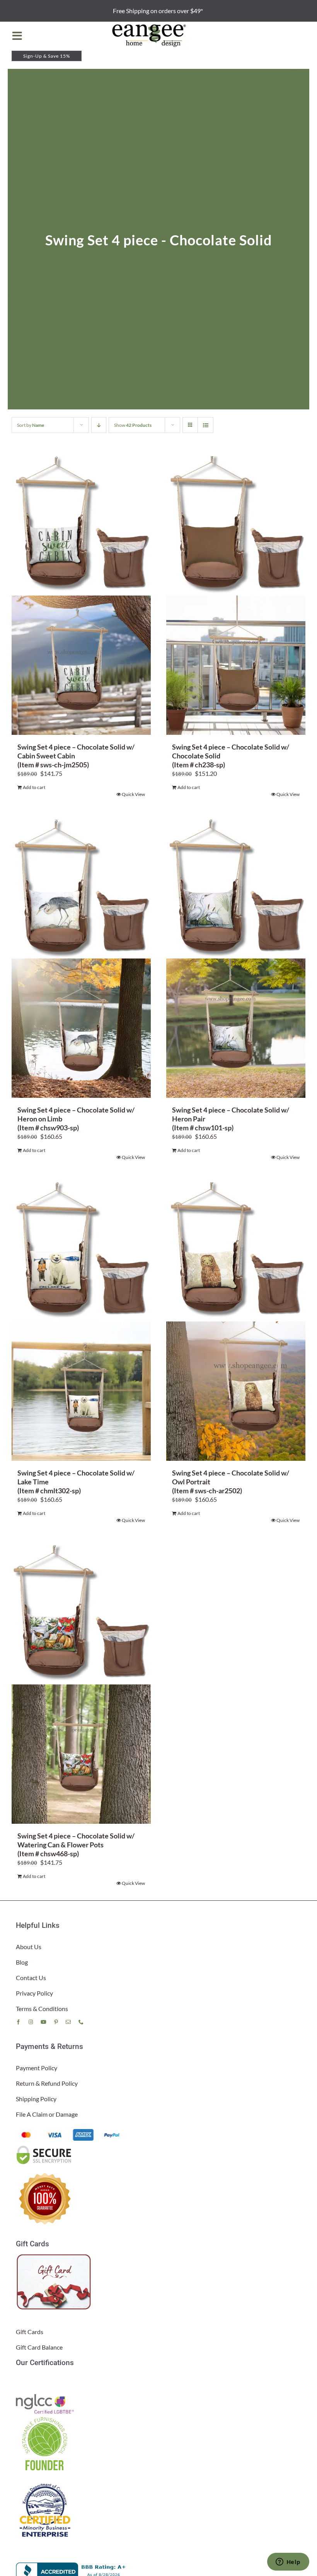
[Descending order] (99, 425)
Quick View (133, 794)
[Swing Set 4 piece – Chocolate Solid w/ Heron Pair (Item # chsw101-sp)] (236, 959)
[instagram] (31, 2022)
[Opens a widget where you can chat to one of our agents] (288, 2562)
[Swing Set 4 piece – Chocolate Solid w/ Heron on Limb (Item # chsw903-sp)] (81, 959)
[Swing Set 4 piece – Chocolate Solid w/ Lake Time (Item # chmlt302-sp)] (81, 1321)
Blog (22, 1962)
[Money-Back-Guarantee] (45, 2173)
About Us (29, 1947)
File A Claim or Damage (47, 2114)
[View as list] (205, 425)
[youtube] (43, 2022)
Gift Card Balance (39, 2347)
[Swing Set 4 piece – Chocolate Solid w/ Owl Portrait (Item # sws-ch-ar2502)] (236, 1321)
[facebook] (18, 2022)
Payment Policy (37, 2068)
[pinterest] (56, 2022)
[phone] (81, 2022)
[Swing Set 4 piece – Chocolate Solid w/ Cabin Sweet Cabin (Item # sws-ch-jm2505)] (81, 596)
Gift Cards (30, 2332)
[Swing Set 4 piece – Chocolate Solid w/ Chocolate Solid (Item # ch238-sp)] (236, 596)
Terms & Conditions (42, 2009)
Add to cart (34, 787)
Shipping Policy (36, 2099)
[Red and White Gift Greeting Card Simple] (55, 2257)
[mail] (68, 2022)
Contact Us (31, 1978)
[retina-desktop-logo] (150, 25)
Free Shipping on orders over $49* (158, 11)
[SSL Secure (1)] (45, 2147)
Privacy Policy (34, 1993)
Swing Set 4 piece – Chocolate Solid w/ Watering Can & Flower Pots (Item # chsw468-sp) (76, 1844)
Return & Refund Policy (47, 2083)
